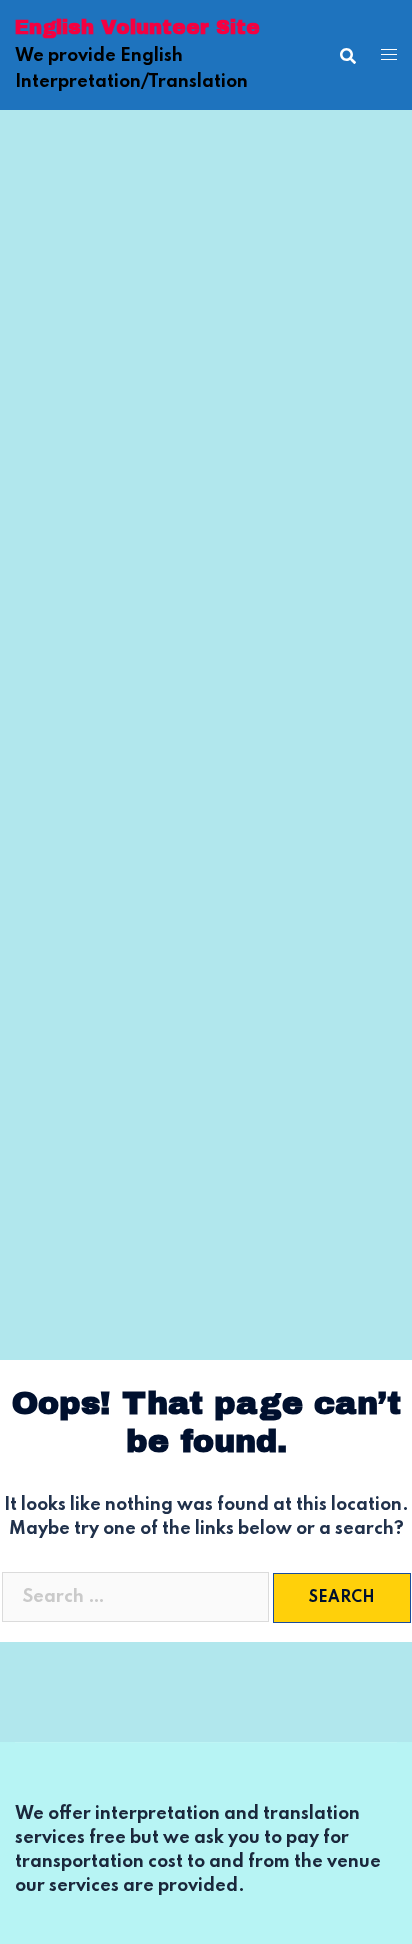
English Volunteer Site (137, 27)
